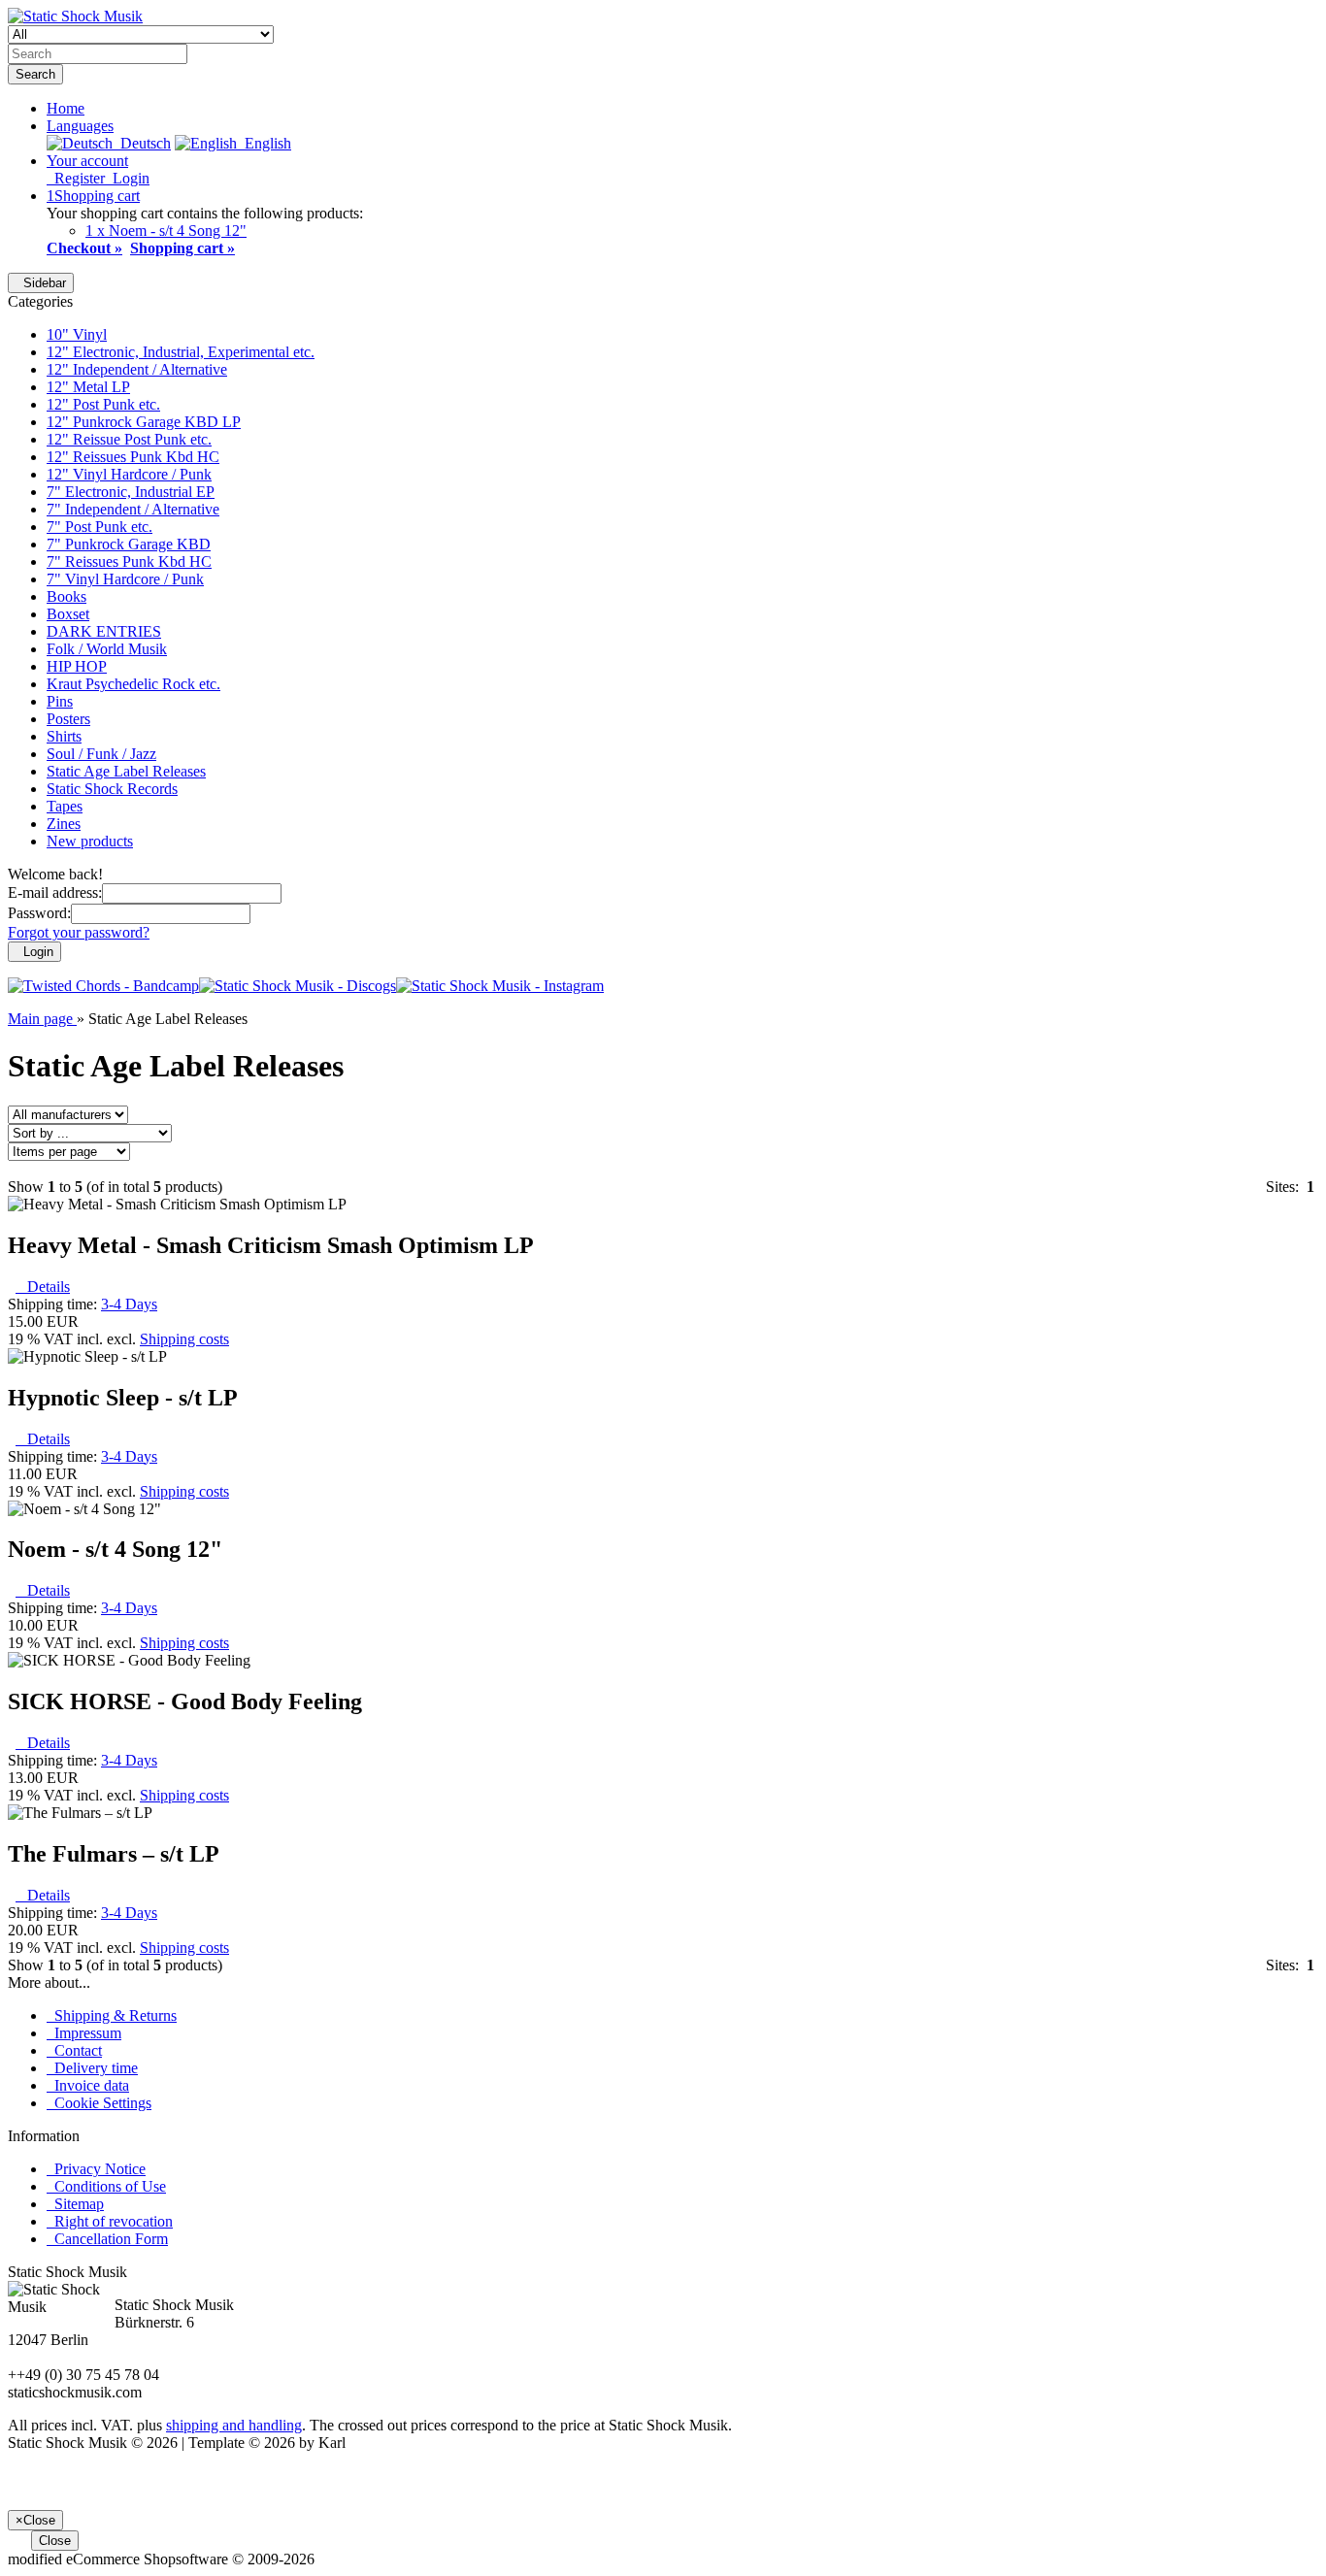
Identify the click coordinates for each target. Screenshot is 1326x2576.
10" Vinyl (77, 334)
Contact (74, 2050)
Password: (39, 913)
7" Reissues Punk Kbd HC (129, 561)
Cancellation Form (107, 2239)
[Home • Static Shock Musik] (75, 16)
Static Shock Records (112, 789)
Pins (60, 701)
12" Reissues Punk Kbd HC (133, 457)
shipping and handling (234, 2425)
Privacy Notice (96, 2169)
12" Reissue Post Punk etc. (129, 439)
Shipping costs (184, 1339)
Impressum (84, 2033)
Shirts (64, 736)
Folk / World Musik (107, 649)
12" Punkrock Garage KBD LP (144, 422)
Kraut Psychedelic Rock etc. (133, 684)
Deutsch (142, 143)
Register (76, 178)
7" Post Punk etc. (99, 527)
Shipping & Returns (112, 2015)
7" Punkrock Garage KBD (129, 544)
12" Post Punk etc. (103, 404)
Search (35, 74)
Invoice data (88, 2085)
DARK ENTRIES (104, 631)
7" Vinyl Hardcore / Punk (125, 579)
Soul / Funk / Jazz (101, 754)
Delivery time (92, 2068)
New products (90, 841)
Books (66, 596)
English (264, 143)
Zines (64, 824)
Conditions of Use (106, 2186)
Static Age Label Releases (126, 771)
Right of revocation (110, 2221)
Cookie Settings (99, 2103)
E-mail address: (55, 892)
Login (127, 178)
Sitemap (75, 2204)
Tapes (65, 806)
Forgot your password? (79, 932)
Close (55, 2541)
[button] (80, 126)
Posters (68, 719)
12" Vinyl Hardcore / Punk (129, 474)
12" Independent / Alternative (137, 369)
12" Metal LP (88, 387)
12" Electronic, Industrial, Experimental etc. (181, 352)
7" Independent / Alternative (133, 509)
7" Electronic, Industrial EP (131, 492)
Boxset (68, 614)
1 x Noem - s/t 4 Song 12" (166, 231)
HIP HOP (77, 666)
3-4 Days (129, 1304)
